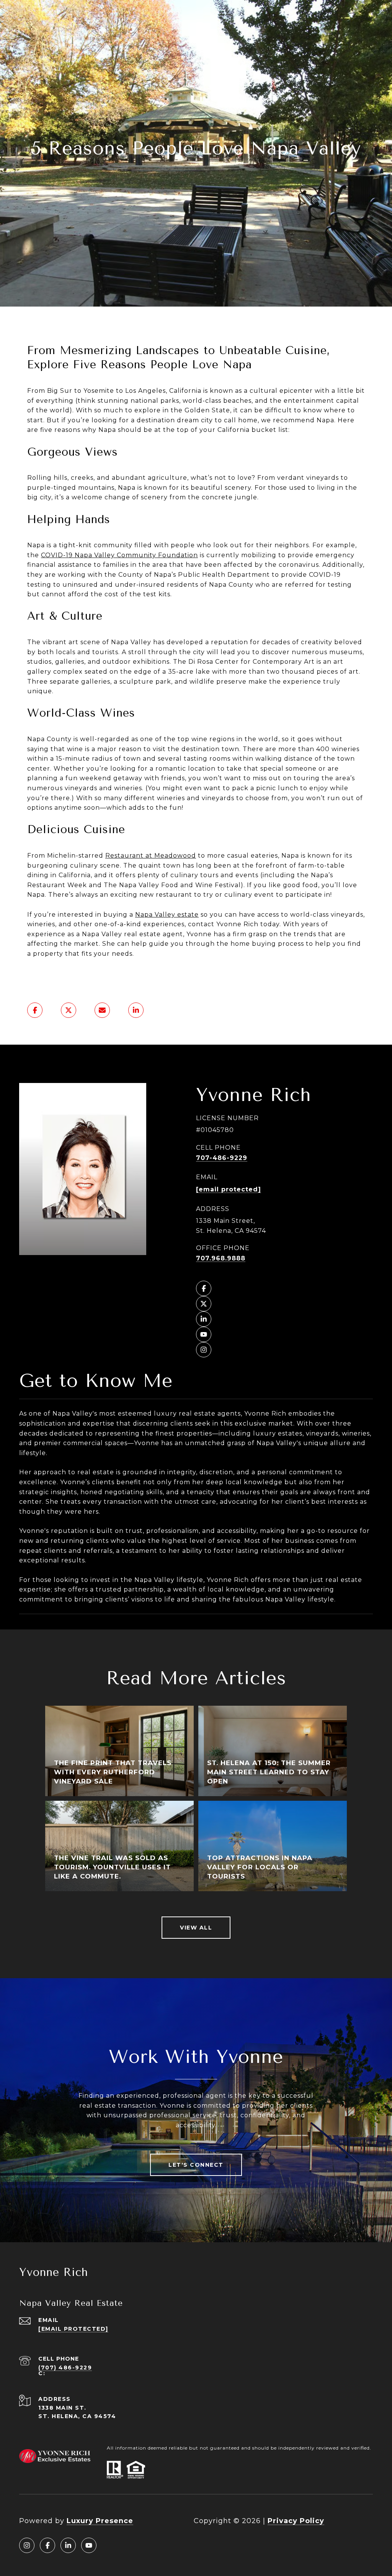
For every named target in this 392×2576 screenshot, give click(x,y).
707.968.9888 (221, 1258)
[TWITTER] (204, 1304)
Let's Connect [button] (196, 2165)
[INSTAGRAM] (204, 1350)
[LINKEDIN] (204, 1319)
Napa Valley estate (167, 915)
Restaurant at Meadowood (151, 856)
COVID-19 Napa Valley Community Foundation (119, 555)
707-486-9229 (222, 1158)
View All (196, 1928)
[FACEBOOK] (204, 1288)
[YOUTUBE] (204, 1334)
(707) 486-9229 (65, 2368)
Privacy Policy (296, 2521)
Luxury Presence (100, 2521)
